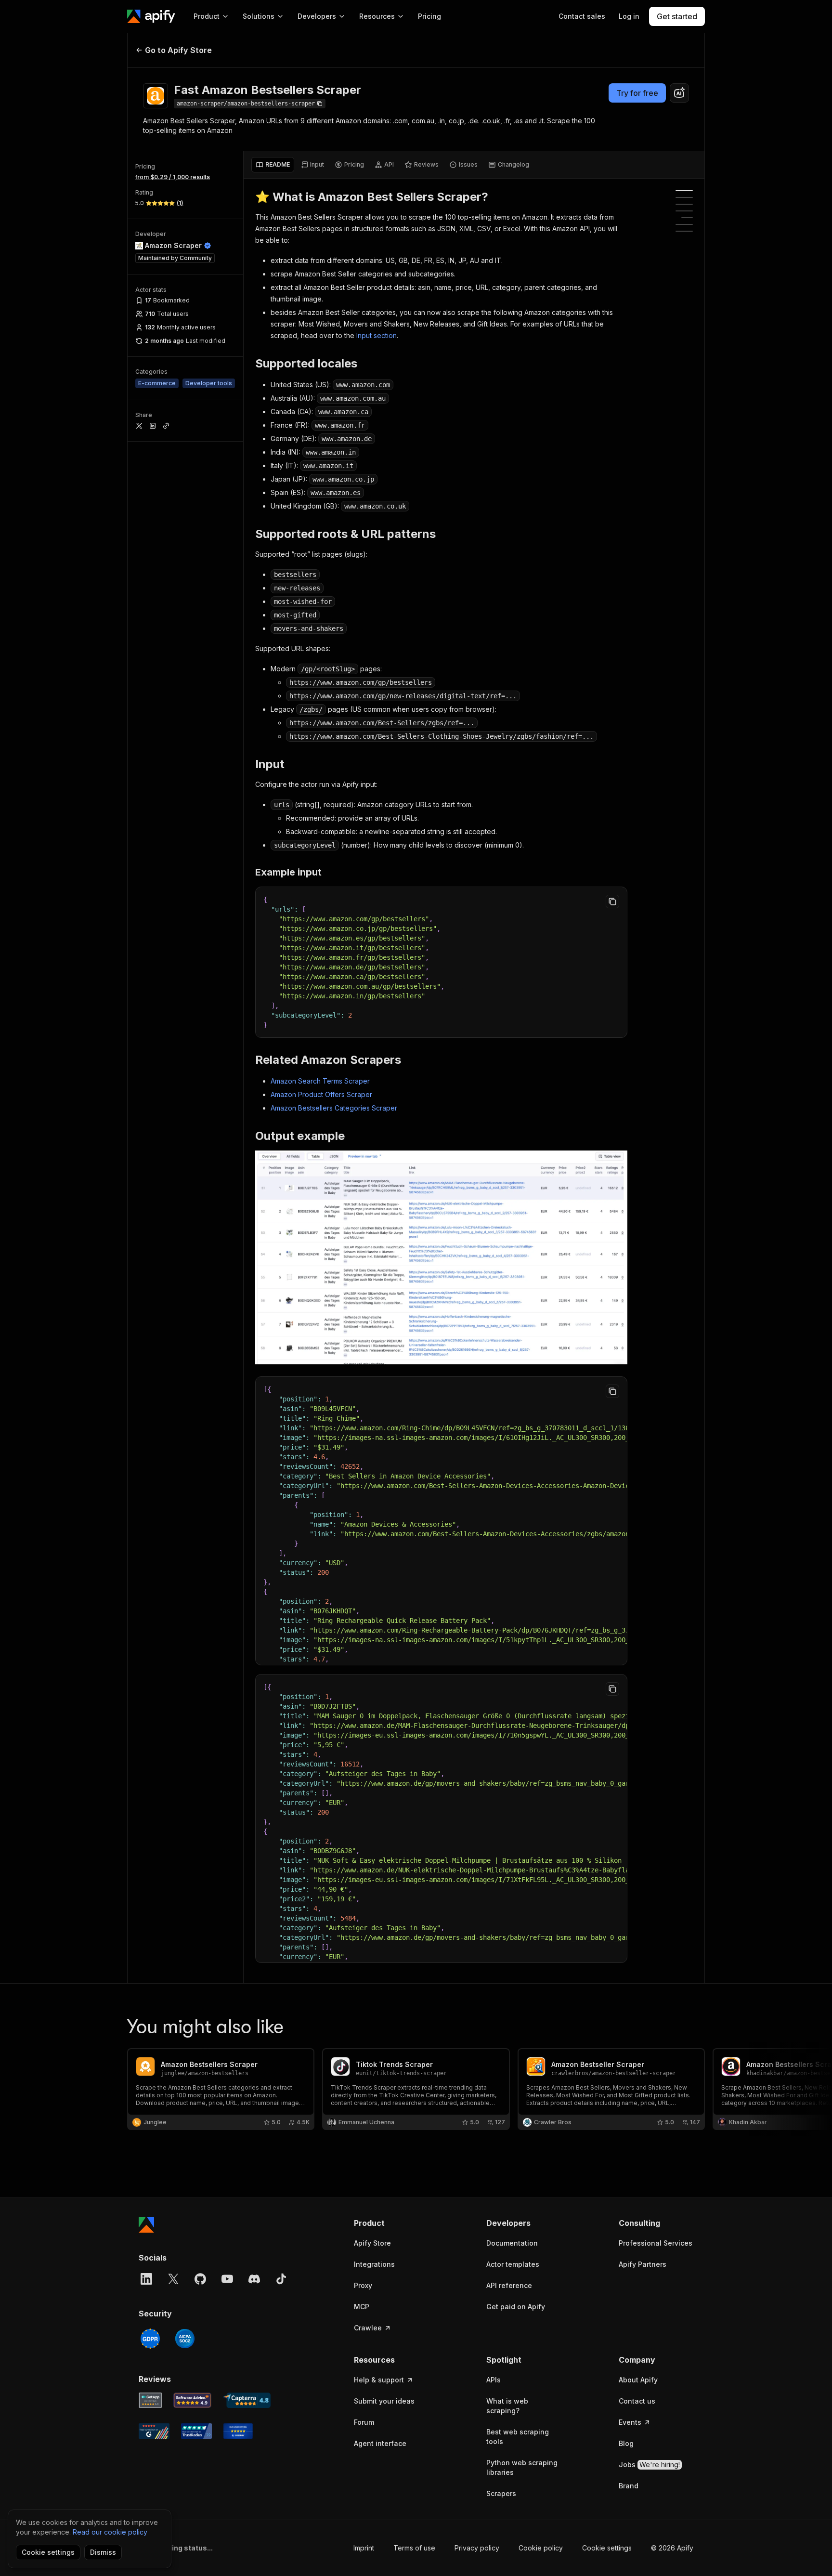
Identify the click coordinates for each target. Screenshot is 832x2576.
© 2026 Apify (672, 2548)
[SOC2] (185, 2339)
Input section (377, 335)
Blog (626, 2443)
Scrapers (501, 2493)
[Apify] (151, 16)
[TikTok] (281, 2279)
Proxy (363, 2285)
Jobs (649, 2465)
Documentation (512, 2243)
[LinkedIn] (146, 2279)
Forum (364, 2422)
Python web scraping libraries (522, 2467)
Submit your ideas (384, 2401)
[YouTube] (227, 2279)
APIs (494, 2380)
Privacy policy (477, 2548)
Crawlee (368, 2328)
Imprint (364, 2548)
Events (630, 2422)
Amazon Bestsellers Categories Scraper (334, 1108)
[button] (391, 2223)
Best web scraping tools (518, 2437)
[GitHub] (200, 2279)
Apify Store (372, 2243)
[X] (173, 2279)
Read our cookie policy (110, 2532)
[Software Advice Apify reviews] (193, 2400)
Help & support (379, 2380)
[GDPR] (150, 2339)
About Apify (638, 2380)
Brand (629, 2486)
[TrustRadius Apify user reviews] (196, 2431)
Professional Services (656, 2243)
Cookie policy (541, 2548)
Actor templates (513, 2264)
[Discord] (254, 2279)
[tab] (273, 165)
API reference (509, 2285)
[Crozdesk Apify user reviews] (238, 2431)
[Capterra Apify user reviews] (247, 2400)
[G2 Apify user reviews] (154, 2431)
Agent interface (380, 2443)
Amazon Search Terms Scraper (320, 1081)
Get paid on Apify (516, 2307)
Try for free (637, 93)
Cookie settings (607, 2548)
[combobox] (679, 93)
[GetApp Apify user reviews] (150, 2400)
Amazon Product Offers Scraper (321, 1094)
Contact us (637, 2401)
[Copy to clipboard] (612, 902)
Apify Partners (643, 2264)
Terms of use (414, 2548)
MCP (362, 2307)
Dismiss (103, 2552)
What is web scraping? (507, 2406)
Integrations (374, 2264)
